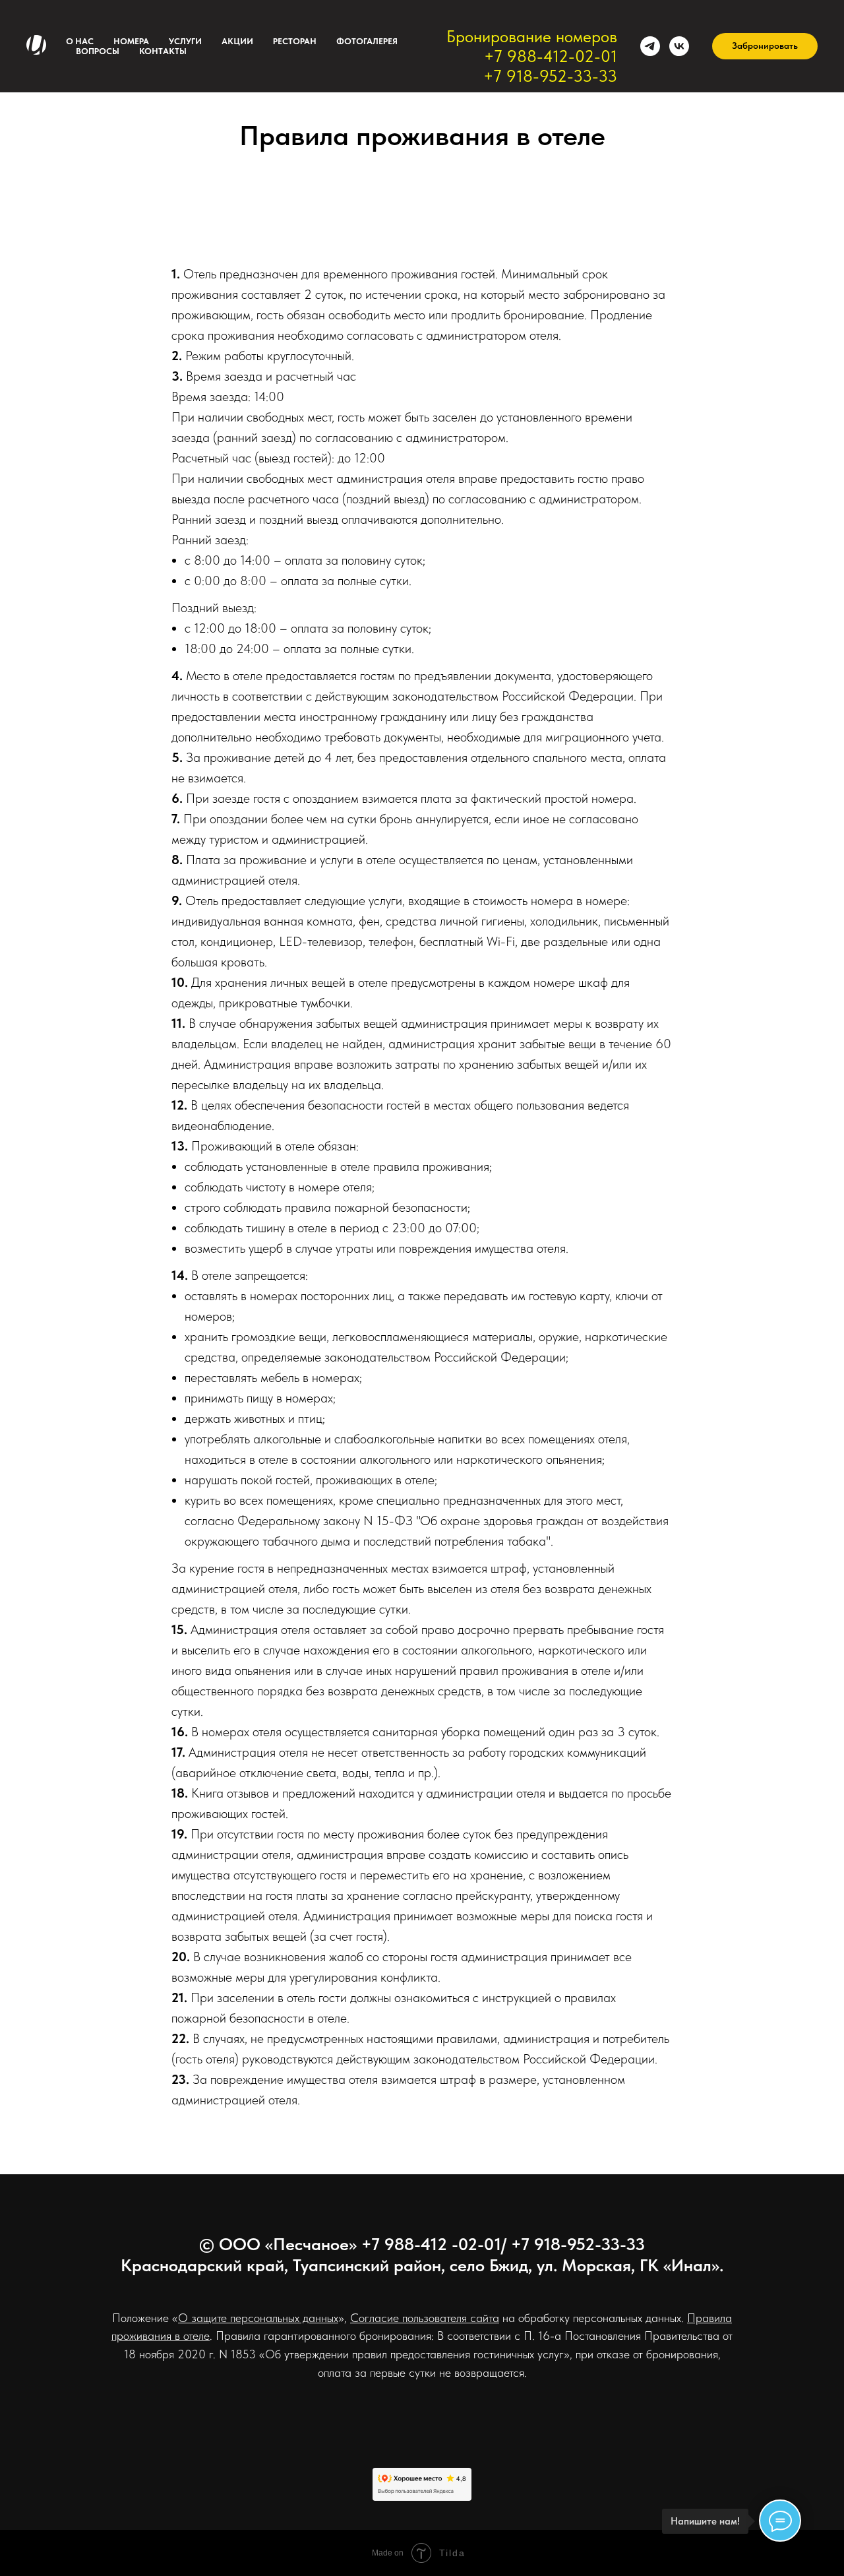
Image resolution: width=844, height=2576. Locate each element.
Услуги (185, 41)
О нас (80, 41)
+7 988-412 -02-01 (431, 2244)
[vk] (679, 46)
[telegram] (650, 46)
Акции (237, 41)
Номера (131, 41)
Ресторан (295, 41)
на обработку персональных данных (590, 2318)
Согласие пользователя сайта (425, 2318)
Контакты (163, 51)
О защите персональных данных (258, 2318)
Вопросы (98, 51)
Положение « (145, 2318)
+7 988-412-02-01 (551, 56)
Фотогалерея (367, 41)
